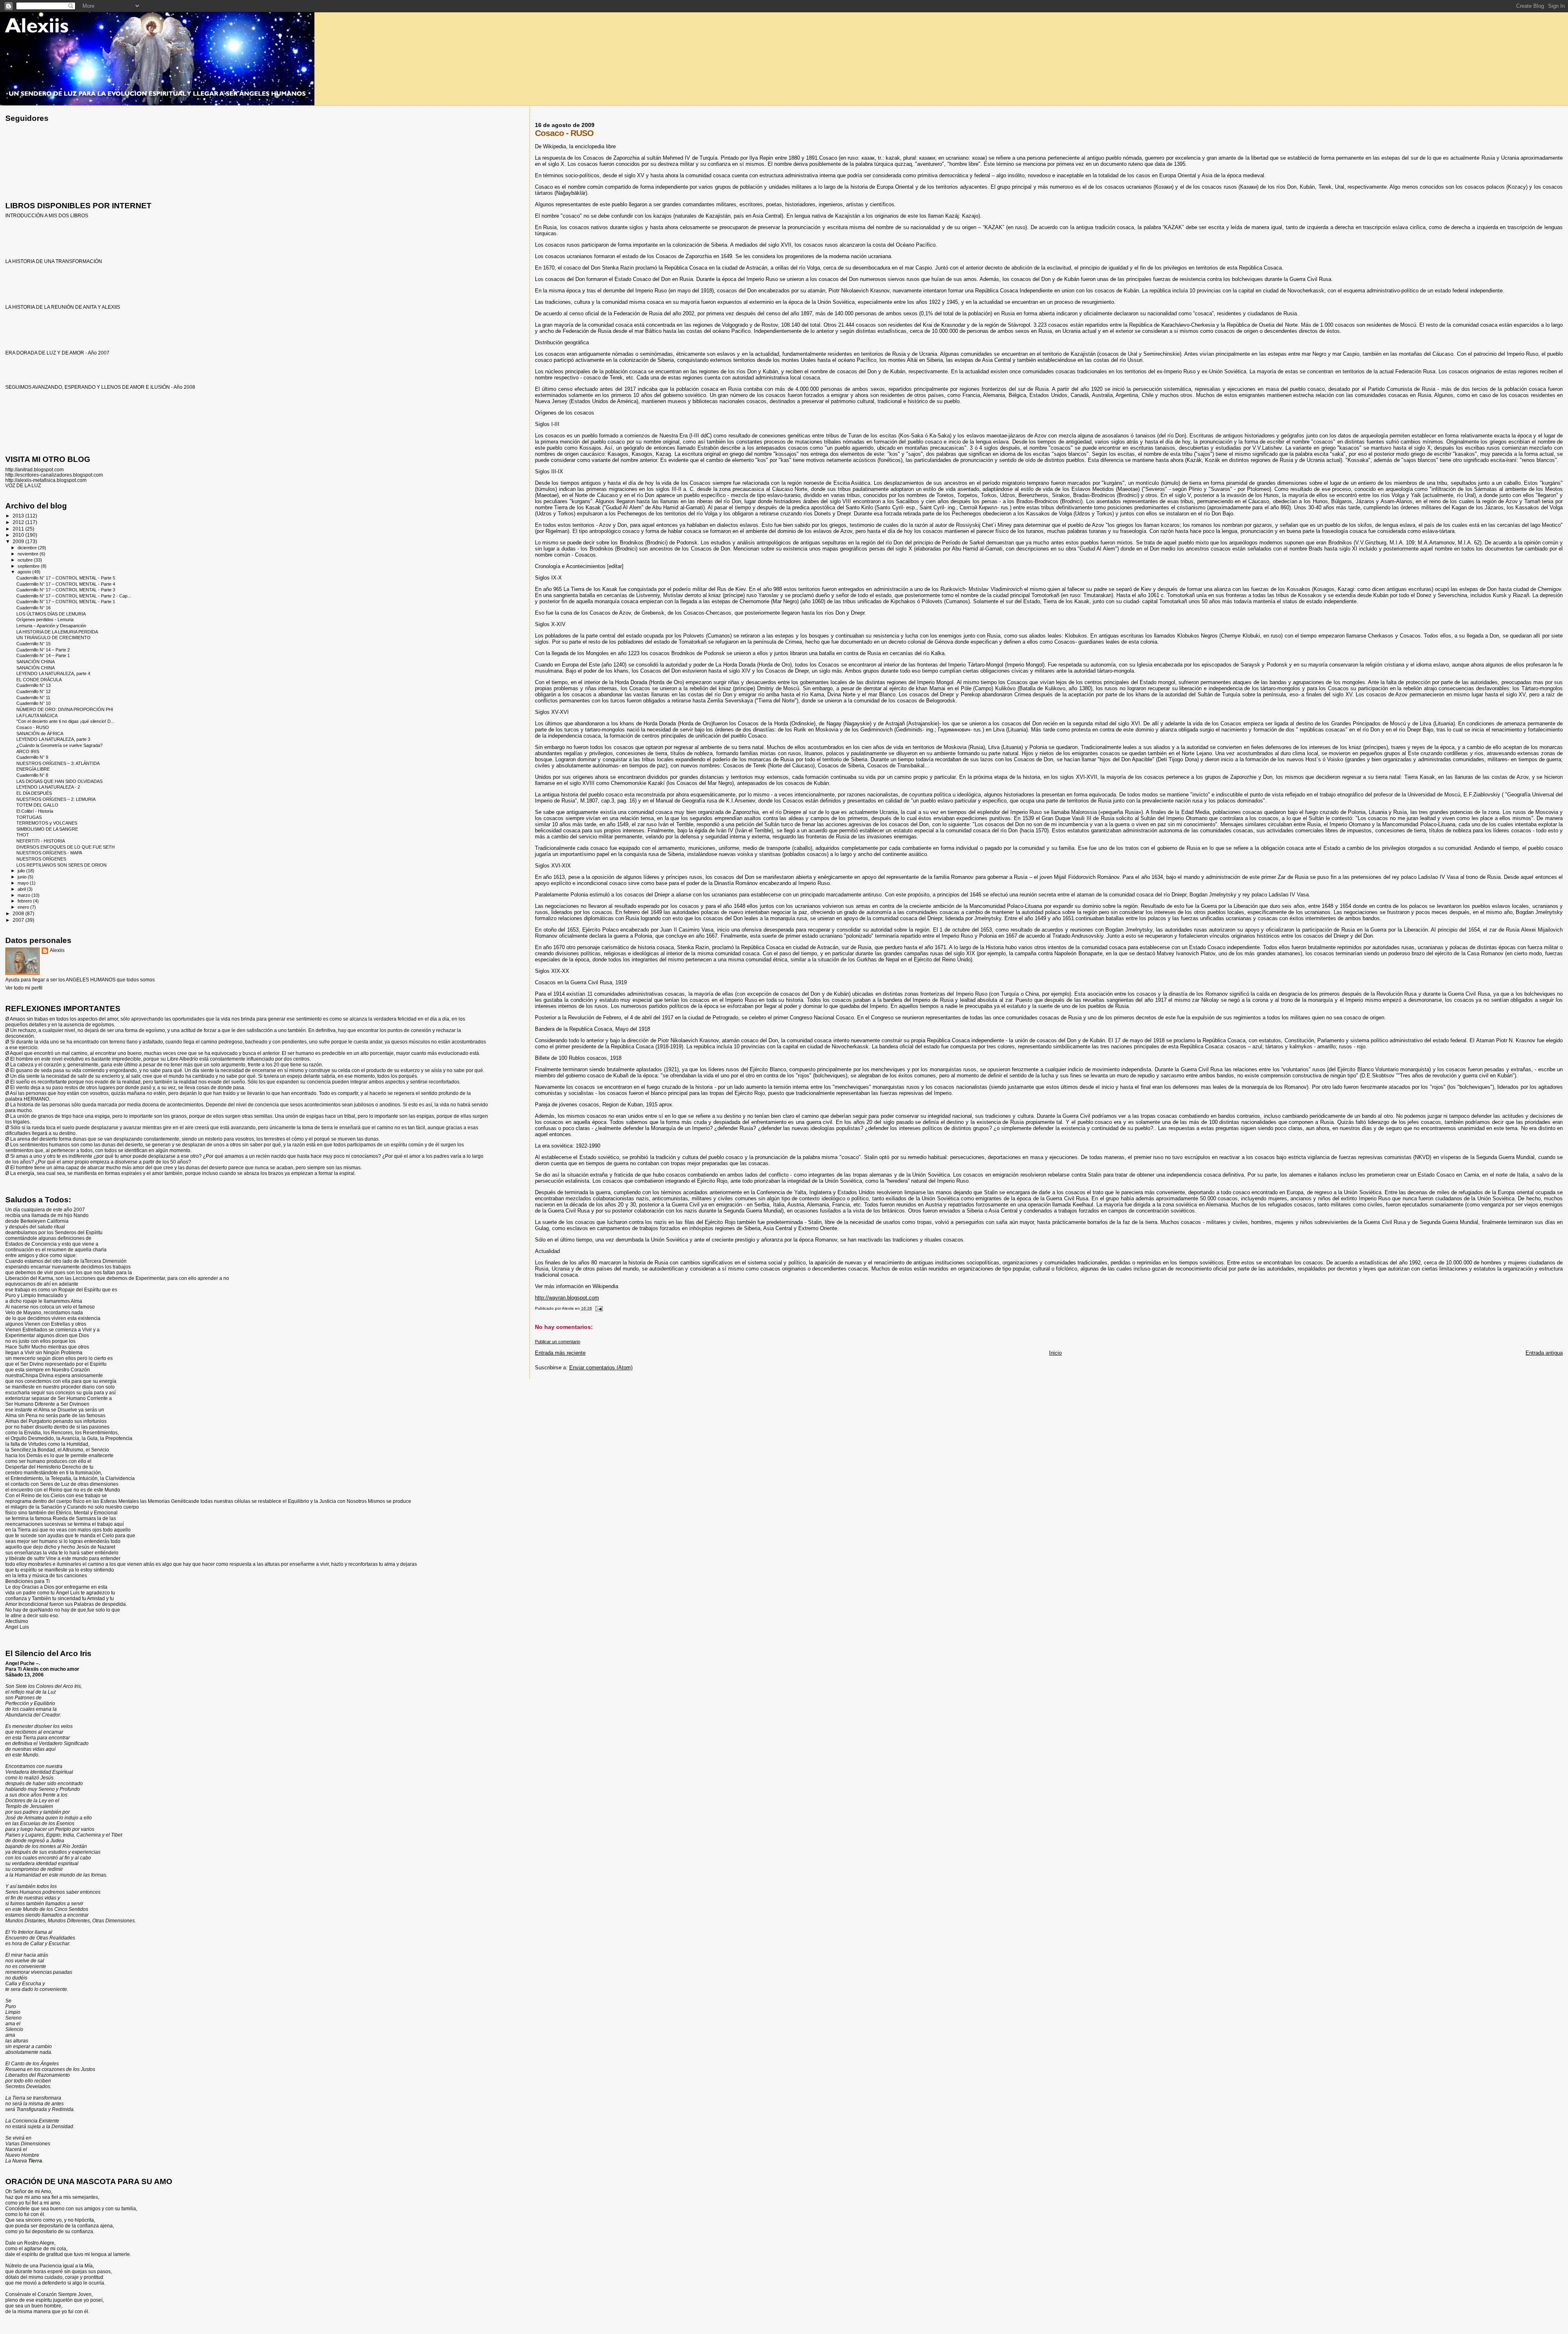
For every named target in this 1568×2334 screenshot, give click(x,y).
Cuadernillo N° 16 (33, 608)
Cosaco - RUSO (33, 727)
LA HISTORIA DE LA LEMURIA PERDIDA (57, 632)
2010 (19, 535)
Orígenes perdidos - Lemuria (45, 620)
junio (23, 877)
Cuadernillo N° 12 (33, 691)
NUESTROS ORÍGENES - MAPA (49, 853)
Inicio (1055, 1353)
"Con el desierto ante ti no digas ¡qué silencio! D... (65, 721)
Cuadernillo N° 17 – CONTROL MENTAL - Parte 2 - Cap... (74, 596)
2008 (19, 913)
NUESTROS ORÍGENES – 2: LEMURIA (56, 799)
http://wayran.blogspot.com (567, 1298)
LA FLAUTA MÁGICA (37, 716)
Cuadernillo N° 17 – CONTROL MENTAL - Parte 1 (66, 602)
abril (22, 889)
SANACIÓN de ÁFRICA (40, 733)
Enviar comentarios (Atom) (601, 1368)
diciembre (28, 548)
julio (22, 871)
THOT (23, 835)
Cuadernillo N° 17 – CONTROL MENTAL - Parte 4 (66, 584)
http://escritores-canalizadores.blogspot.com (54, 475)
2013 (19, 516)
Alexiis (57, 950)
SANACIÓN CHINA (36, 662)
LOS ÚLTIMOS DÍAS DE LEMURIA (51, 614)
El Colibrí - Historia (35, 811)
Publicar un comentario (558, 1342)
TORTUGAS (29, 817)
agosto (25, 572)
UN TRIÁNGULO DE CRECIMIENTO (53, 638)
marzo (24, 895)
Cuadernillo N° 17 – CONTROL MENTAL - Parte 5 (66, 578)
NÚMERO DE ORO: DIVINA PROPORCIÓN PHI (65, 709)
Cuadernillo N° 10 (33, 703)
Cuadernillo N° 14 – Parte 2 (43, 650)
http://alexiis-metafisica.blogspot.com (46, 480)
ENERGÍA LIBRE (33, 769)
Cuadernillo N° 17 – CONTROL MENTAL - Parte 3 (66, 590)
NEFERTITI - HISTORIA (41, 841)
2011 (19, 529)
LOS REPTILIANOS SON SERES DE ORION (61, 865)
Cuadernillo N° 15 (33, 644)
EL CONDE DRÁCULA (39, 680)
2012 (19, 522)
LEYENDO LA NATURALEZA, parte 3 (53, 739)
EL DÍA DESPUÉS (34, 793)
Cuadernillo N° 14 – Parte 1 (43, 655)
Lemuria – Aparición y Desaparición (51, 626)
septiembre (29, 566)
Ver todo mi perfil (24, 988)
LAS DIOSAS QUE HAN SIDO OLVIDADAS (59, 781)
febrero (25, 901)
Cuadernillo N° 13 (33, 685)
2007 (19, 920)
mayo (24, 883)
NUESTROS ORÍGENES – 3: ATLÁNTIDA (58, 763)
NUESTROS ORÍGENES (41, 859)
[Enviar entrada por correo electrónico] (599, 1308)
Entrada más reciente (560, 1353)
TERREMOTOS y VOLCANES (47, 823)
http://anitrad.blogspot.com (35, 469)
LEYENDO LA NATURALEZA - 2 (48, 787)
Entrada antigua (1544, 1353)
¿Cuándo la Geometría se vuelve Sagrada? (59, 745)
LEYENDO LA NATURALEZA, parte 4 (53, 673)
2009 (19, 541)
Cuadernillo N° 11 (33, 698)
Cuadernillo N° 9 (32, 757)
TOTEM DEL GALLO (37, 805)
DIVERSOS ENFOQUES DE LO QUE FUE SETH (66, 847)
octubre (26, 560)
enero (24, 907)
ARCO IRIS (28, 751)
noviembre (29, 554)
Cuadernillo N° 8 (32, 775)
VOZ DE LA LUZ (23, 485)
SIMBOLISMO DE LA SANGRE (47, 829)
